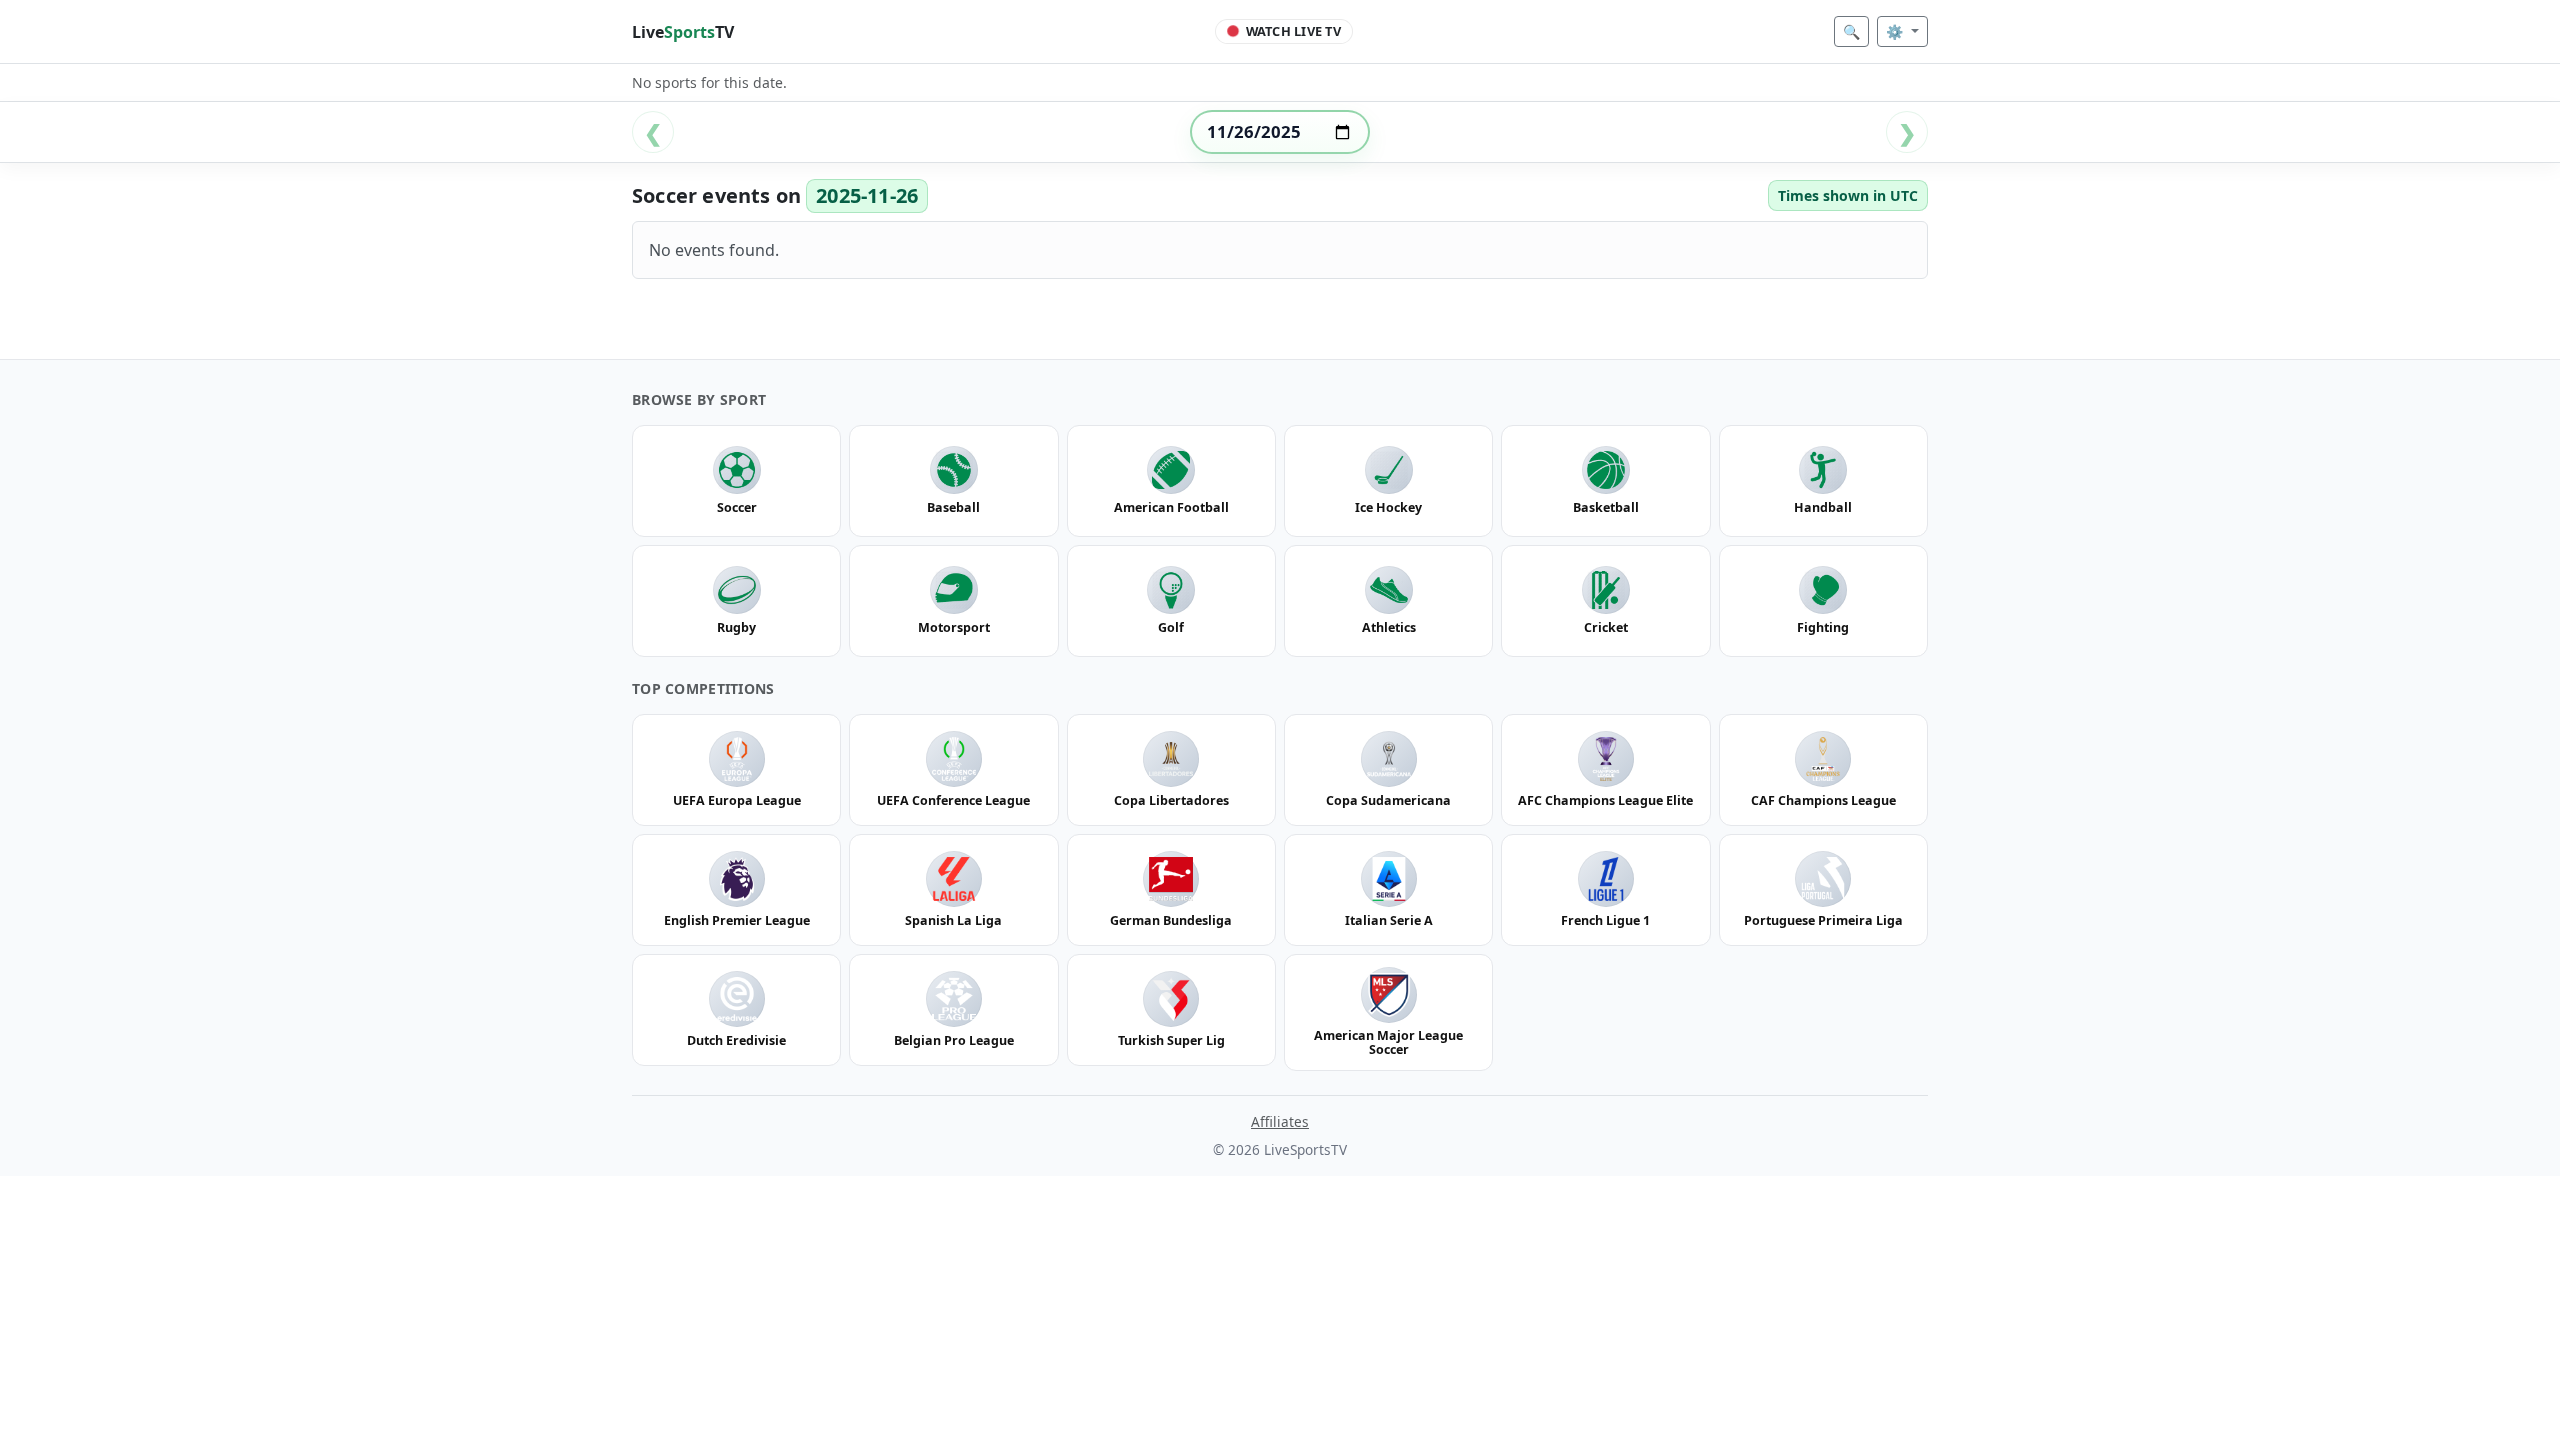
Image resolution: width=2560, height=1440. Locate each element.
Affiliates (1280, 1121)
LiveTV (683, 32)
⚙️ (1896, 31)
